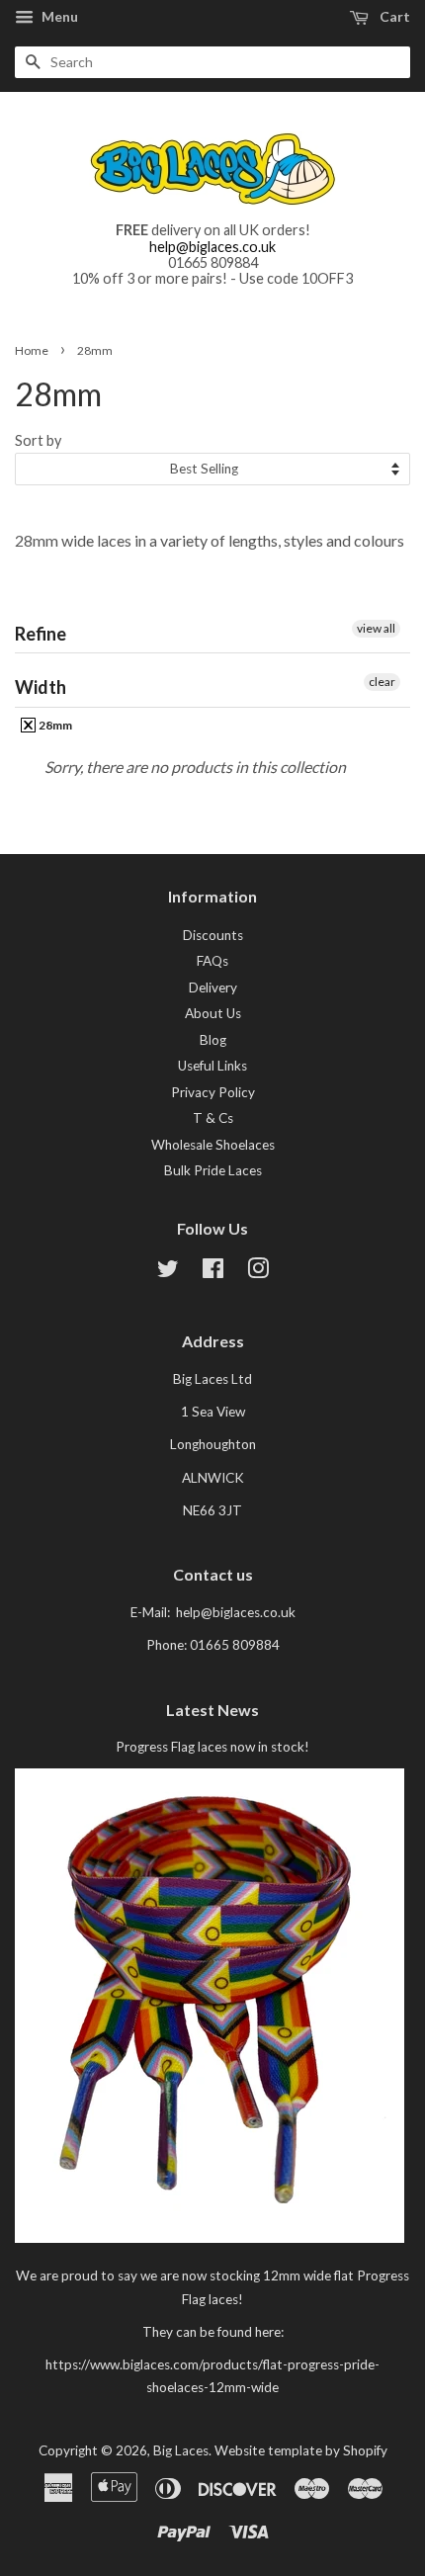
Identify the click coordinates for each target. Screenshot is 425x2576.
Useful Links (212, 1066)
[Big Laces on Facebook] (213, 1272)
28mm (54, 725)
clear (382, 682)
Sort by (38, 440)
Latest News (212, 1710)
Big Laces (181, 2450)
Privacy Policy (213, 1092)
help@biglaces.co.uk (212, 247)
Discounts (213, 935)
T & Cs (213, 1118)
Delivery (213, 987)
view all (376, 628)
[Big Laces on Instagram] (258, 1272)
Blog (213, 1040)
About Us (213, 1013)
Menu (58, 16)
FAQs (212, 961)
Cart (393, 16)
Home (32, 350)
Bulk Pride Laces (213, 1170)
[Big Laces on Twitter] (168, 1272)
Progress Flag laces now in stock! (212, 1747)
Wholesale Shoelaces (213, 1145)
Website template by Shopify (301, 2450)
